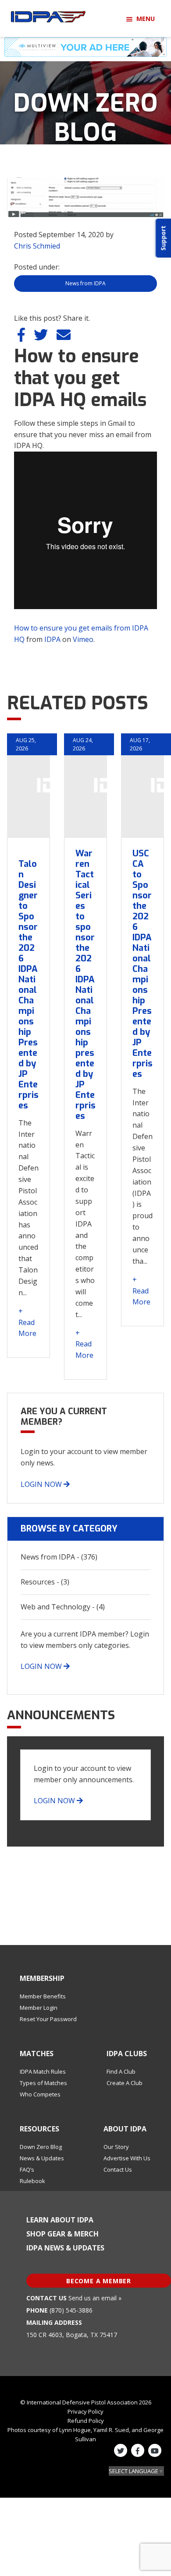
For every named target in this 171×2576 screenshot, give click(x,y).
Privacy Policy (85, 2411)
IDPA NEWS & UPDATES (65, 2248)
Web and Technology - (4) (63, 1607)
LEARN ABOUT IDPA (60, 2220)
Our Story (116, 2147)
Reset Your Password (48, 2019)
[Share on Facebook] (22, 337)
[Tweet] (42, 337)
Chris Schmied (37, 246)
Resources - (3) (45, 1582)
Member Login (39, 2008)
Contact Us (118, 2169)
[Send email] (64, 337)
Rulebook (32, 2181)
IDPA (52, 639)
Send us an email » (95, 2298)
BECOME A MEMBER (99, 2281)
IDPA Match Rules (43, 2071)
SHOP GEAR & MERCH (62, 2234)
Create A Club (125, 2083)
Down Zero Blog (41, 2147)
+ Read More (27, 1322)
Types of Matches (43, 2083)
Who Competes (40, 2094)
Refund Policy (86, 2421)
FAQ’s (27, 2169)
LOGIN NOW (42, 1484)
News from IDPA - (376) (59, 1557)
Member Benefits (43, 1996)
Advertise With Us (127, 2158)
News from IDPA (85, 283)
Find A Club (121, 2071)
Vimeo (83, 639)
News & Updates (42, 2158)
